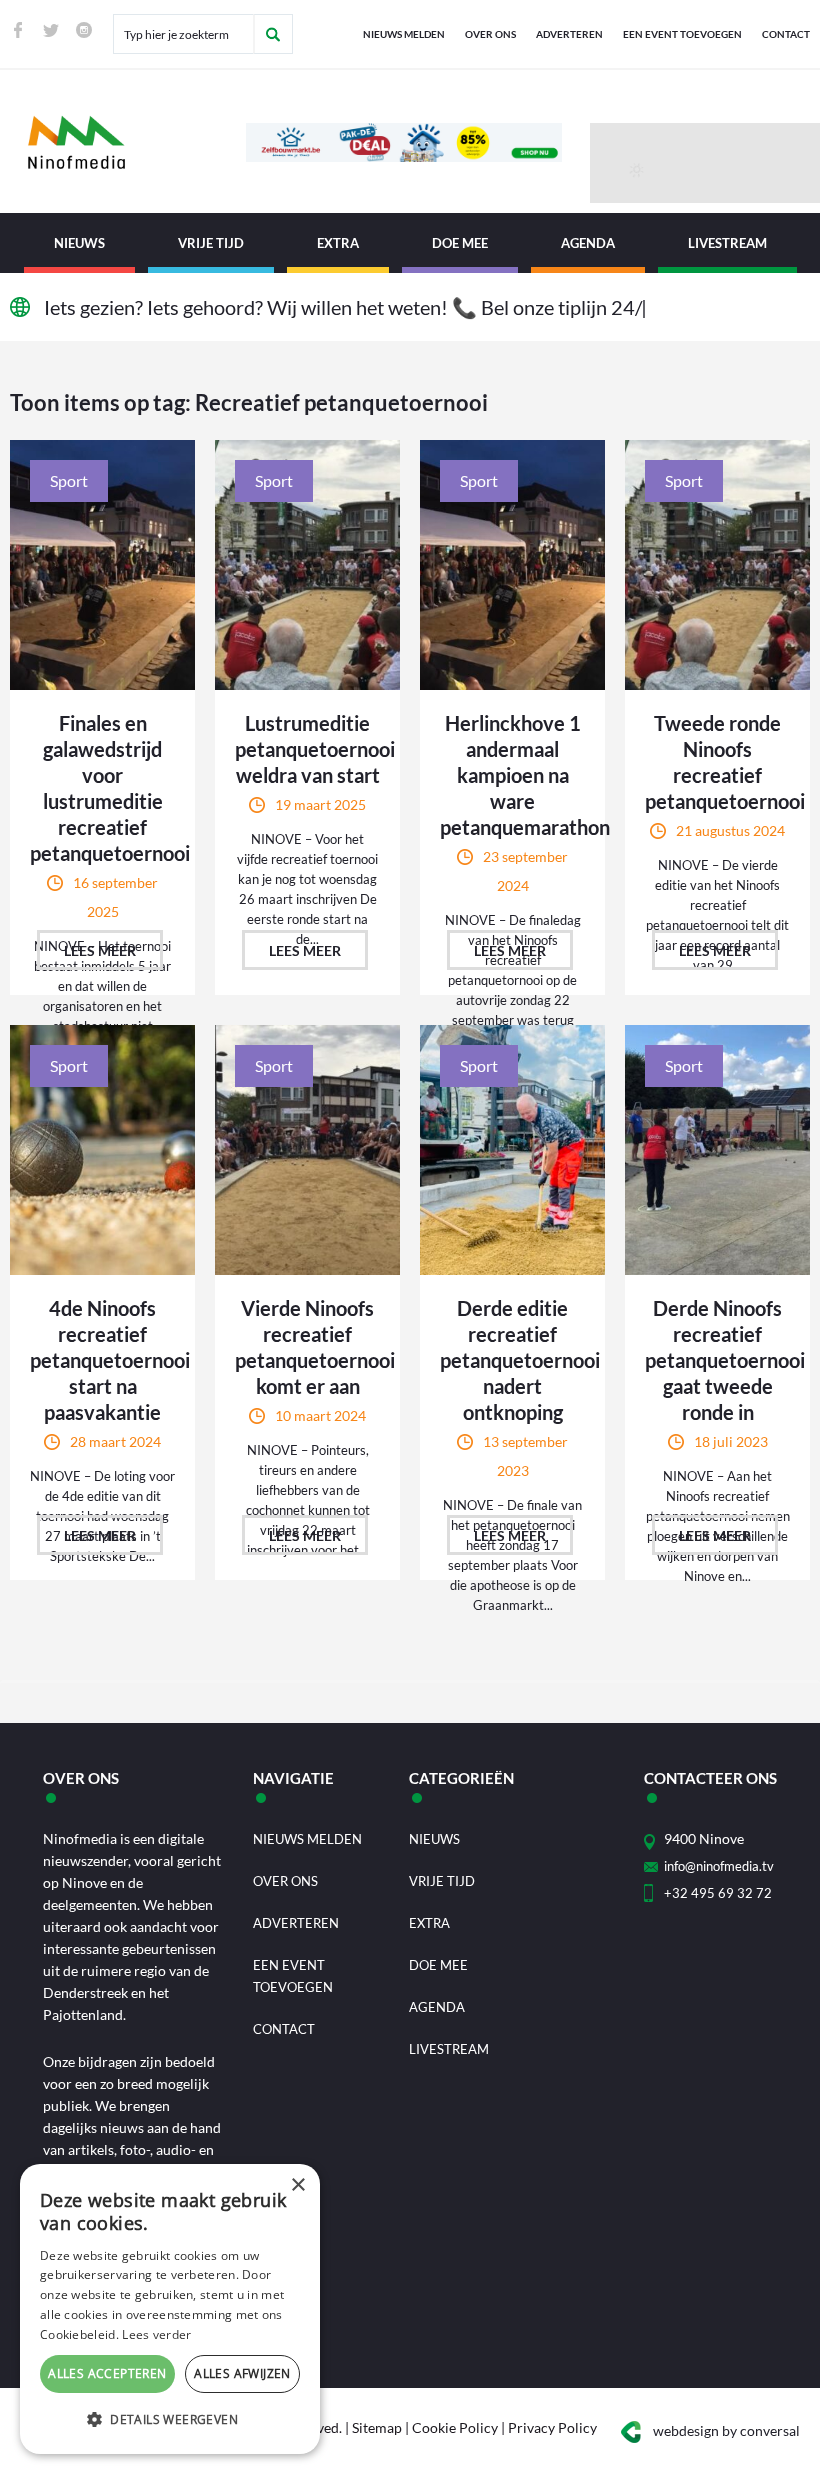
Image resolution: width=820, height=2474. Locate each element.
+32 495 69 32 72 (718, 1893)
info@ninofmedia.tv (719, 1866)
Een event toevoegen (682, 34)
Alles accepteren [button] (107, 2373)
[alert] (170, 2309)
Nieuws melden (404, 34)
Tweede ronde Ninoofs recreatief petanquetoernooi (717, 762)
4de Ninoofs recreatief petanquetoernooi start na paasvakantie (102, 1360)
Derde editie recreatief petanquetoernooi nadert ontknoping (512, 1360)
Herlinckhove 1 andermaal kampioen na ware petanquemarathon (512, 775)
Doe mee (460, 243)
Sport (69, 480)
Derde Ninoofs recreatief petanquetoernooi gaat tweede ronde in (717, 1360)
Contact (786, 34)
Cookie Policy (455, 2427)
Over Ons (490, 34)
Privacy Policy (552, 2427)
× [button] (297, 2185)
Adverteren (569, 34)
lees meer (100, 950)
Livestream (727, 243)
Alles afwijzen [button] (242, 2373)
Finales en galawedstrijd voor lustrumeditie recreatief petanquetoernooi (102, 788)
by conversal (726, 2430)
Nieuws (79, 243)
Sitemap (377, 2427)
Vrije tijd (211, 243)
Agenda (588, 243)
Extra (338, 243)
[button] (170, 2420)
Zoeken (273, 34)
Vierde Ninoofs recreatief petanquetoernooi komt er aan (307, 1347)
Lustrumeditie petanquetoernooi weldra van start (307, 749)
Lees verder (156, 2334)
